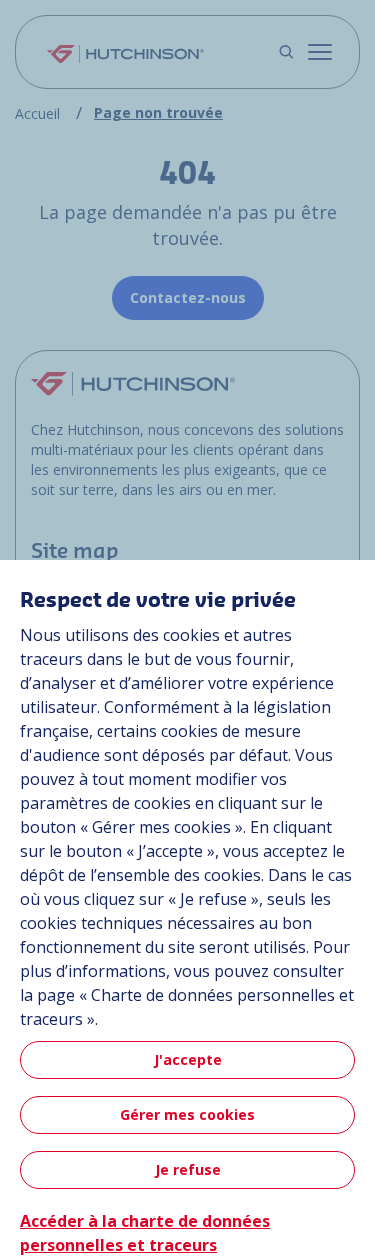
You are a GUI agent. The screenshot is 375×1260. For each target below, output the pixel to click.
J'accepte (188, 1059)
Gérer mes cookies (187, 1114)
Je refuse (188, 1169)
